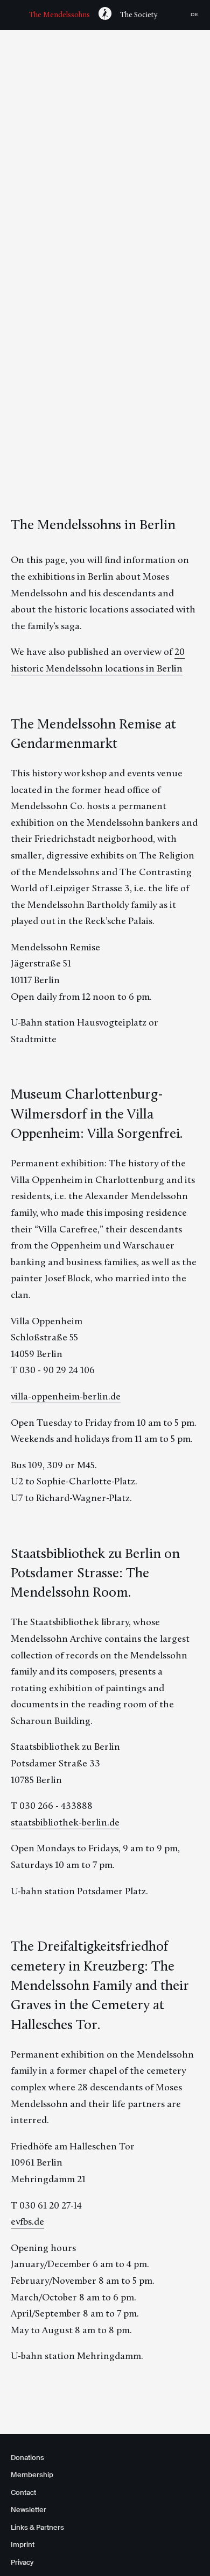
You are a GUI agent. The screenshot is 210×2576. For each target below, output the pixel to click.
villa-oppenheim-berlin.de (66, 1396)
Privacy (22, 2562)
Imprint (23, 2545)
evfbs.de (27, 2221)
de (195, 15)
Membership (32, 2475)
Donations (27, 2458)
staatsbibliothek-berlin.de (65, 1822)
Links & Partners (37, 2527)
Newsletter (29, 2510)
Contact (23, 2492)
